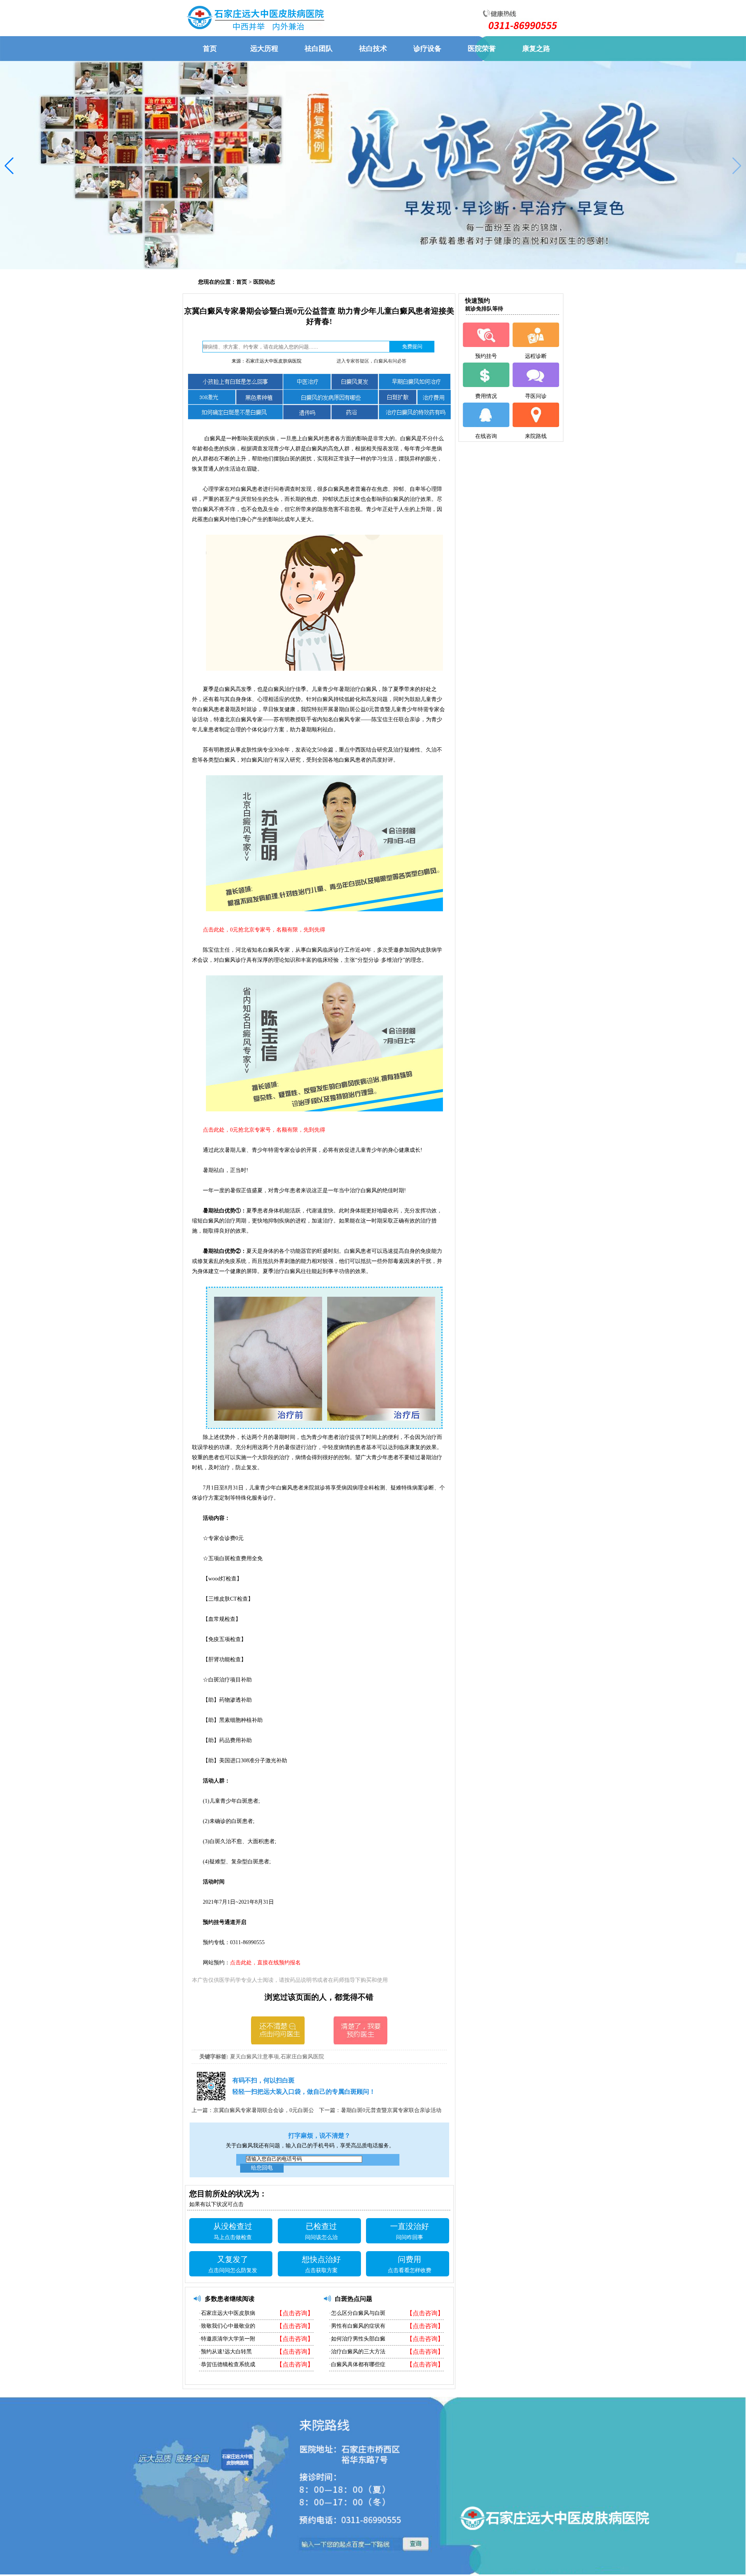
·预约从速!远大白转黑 (225, 2352)
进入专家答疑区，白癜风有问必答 (371, 361)
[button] (737, 166)
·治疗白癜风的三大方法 (357, 2352)
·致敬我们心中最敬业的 (227, 2326)
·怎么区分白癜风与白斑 (357, 2313)
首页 (242, 282)
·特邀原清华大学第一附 (227, 2339)
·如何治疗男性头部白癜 (357, 2339)
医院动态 (264, 282)
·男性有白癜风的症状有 (357, 2326)
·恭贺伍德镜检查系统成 (227, 2364)
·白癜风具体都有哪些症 (357, 2364)
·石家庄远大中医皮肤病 (227, 2313)
